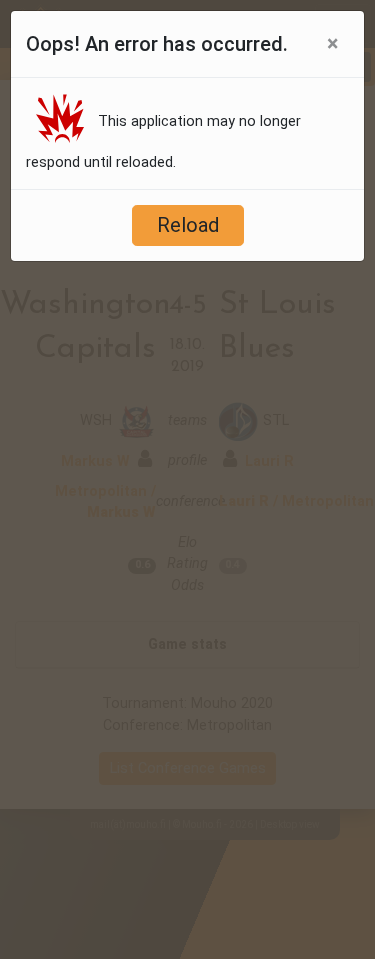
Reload (188, 225)
